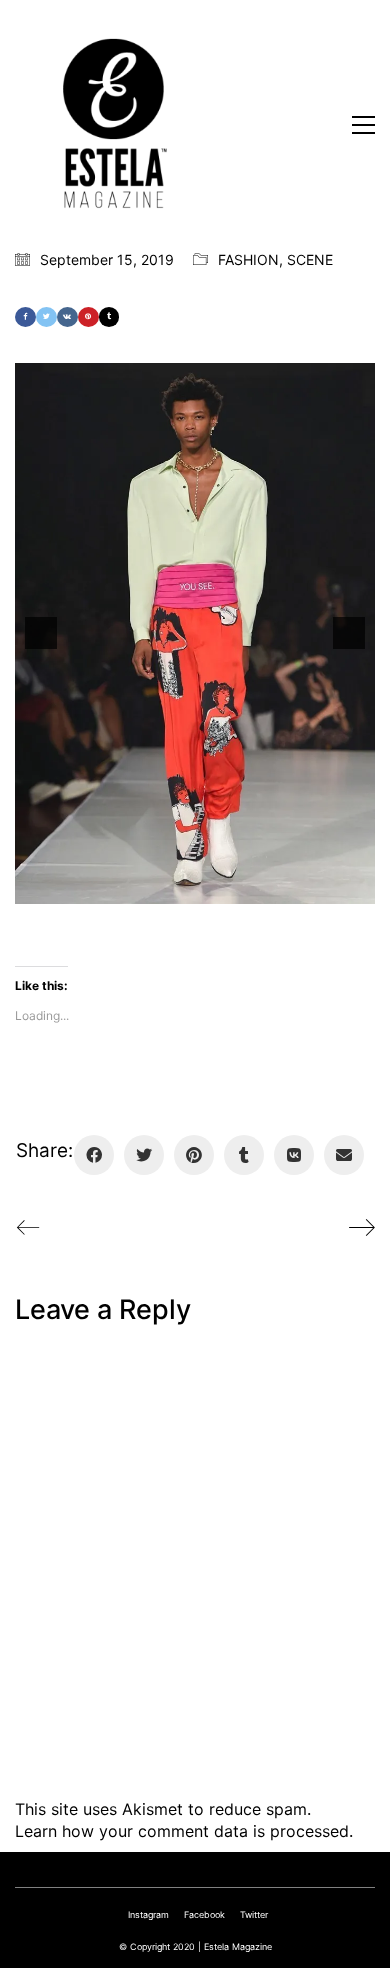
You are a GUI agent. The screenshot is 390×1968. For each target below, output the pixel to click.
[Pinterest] (88, 317)
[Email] (344, 1155)
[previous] (41, 633)
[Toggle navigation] (363, 125)
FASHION (248, 259)
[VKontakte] (67, 317)
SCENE (310, 259)
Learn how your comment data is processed (182, 1831)
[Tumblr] (109, 317)
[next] (349, 633)
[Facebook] (25, 317)
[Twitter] (46, 317)
